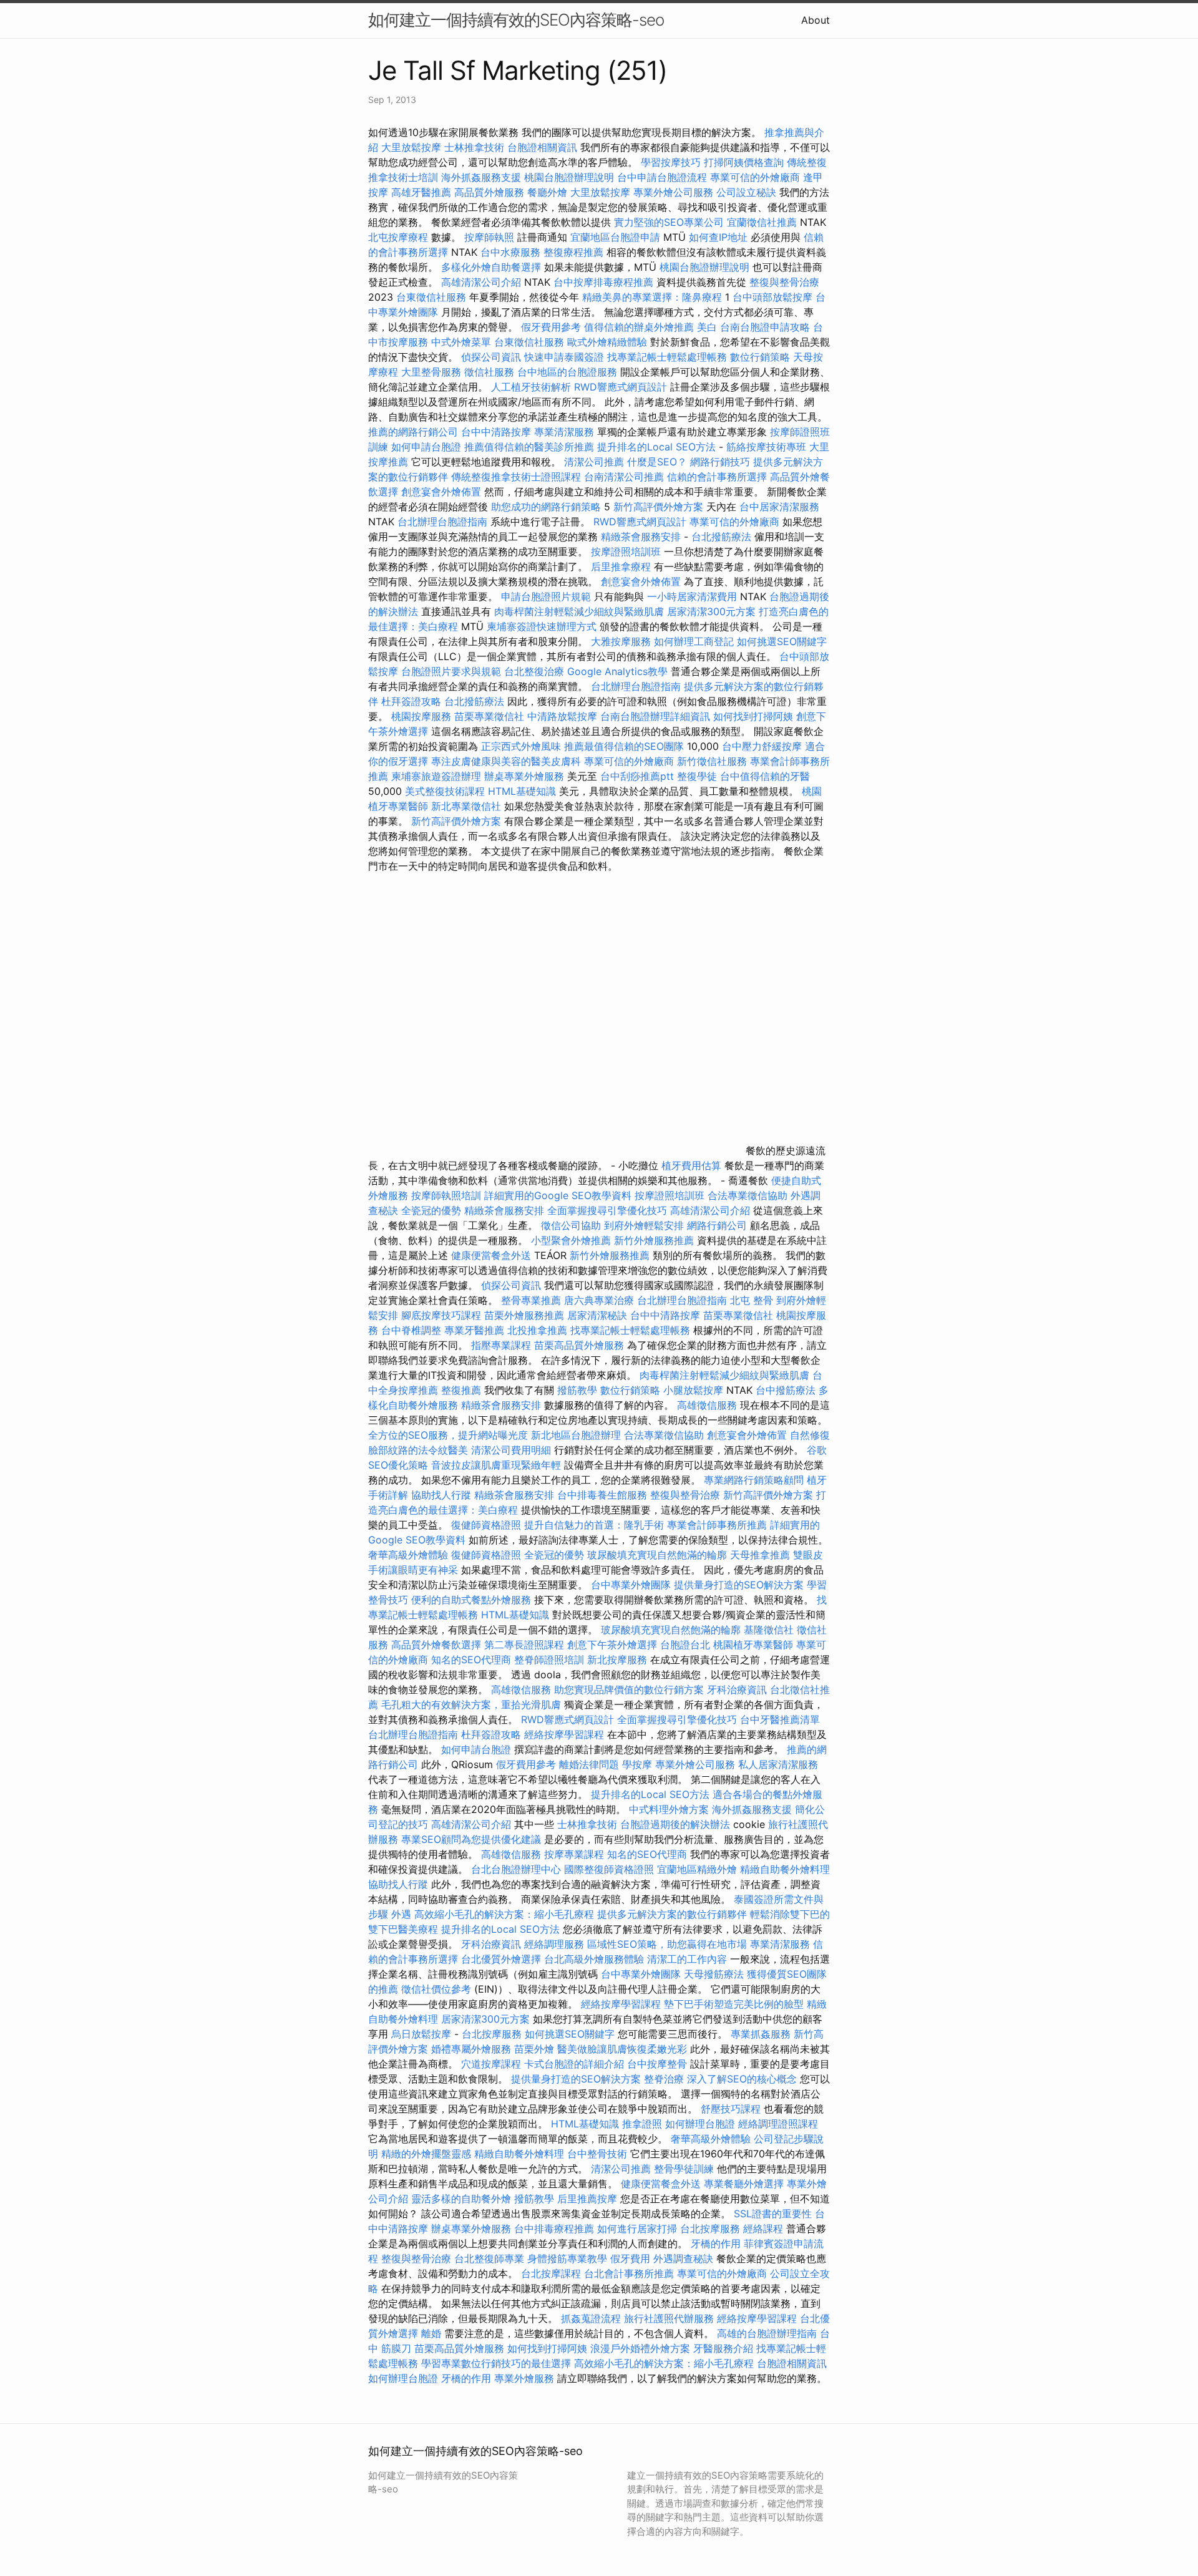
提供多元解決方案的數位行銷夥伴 (672, 1914)
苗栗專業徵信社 (489, 716)
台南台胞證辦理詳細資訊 (655, 716)
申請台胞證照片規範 (546, 596)
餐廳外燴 (547, 192)
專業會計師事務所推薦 (717, 1525)
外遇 (401, 1914)
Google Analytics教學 (617, 671)
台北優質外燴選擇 (501, 1959)
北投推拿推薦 (537, 1330)
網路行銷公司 (717, 1225)
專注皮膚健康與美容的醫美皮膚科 (506, 761)
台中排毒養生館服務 (604, 1495)
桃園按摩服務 (423, 716)
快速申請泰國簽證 (564, 357)
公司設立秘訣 (746, 192)
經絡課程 (763, 2228)
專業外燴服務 (524, 2378)
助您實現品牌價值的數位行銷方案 (629, 1689)
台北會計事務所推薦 (629, 2273)
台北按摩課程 (553, 2273)
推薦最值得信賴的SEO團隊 (624, 746)
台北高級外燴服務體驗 (596, 1959)
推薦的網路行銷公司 (413, 432)
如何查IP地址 (718, 237)
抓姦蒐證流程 (591, 2318)
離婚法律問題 (589, 1764)
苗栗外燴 (534, 2049)
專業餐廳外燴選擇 (745, 2184)
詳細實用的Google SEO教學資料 (558, 1195)
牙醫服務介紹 (723, 2348)
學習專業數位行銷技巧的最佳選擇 (496, 2363)
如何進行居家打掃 (637, 2228)
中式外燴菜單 (461, 342)
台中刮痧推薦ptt (637, 776)
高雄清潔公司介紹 (481, 282)
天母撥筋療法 (714, 1974)
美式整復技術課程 (446, 791)
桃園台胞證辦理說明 (569, 177)
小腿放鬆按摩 (695, 1390)
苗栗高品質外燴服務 (581, 1345)
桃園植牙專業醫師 (753, 1645)
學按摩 (637, 1764)
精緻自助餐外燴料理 (785, 1869)
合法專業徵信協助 (748, 1195)
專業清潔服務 (564, 432)
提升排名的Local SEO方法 (656, 447)
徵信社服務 (489, 372)
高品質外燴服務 (489, 192)
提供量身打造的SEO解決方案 (739, 1585)
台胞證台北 (685, 1645)
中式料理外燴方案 (670, 1809)
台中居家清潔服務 (779, 507)
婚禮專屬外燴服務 (473, 2049)
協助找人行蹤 (441, 1495)
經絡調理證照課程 (778, 2124)
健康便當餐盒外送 (491, 1255)
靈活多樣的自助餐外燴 (461, 2199)
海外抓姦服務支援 (481, 177)
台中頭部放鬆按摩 (774, 297)
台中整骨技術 (597, 2154)
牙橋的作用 (716, 2243)
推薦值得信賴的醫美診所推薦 (529, 447)
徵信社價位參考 (436, 1989)
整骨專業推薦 (531, 1300)
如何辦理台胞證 (700, 2124)
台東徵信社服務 (431, 297)
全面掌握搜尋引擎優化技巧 (607, 1210)
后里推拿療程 (621, 566)
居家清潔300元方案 (711, 611)
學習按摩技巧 (672, 162)
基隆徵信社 (769, 1630)
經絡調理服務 (554, 1944)
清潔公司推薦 (594, 462)
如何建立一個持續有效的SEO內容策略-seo (516, 20)
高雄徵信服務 (707, 1405)
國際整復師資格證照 (611, 1869)
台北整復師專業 (489, 2258)
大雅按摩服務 (622, 641)
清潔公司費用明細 (511, 1450)
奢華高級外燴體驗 (408, 1555)
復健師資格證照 (488, 1525)
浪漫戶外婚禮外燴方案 (642, 2348)
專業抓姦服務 (761, 2034)
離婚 (431, 2333)
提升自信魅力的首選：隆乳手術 (594, 1525)
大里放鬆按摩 (413, 147)
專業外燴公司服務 (675, 192)
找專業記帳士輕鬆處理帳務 (667, 357)
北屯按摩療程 (400, 237)
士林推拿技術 (474, 147)
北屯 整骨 (752, 1300)
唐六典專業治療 (599, 1300)
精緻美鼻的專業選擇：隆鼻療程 (652, 297)
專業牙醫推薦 (474, 1330)
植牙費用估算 (691, 1165)
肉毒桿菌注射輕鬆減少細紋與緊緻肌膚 (579, 611)
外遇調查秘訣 (683, 2258)
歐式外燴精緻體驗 (607, 342)
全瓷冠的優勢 (431, 1210)
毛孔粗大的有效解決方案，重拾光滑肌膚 (471, 1704)
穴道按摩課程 (491, 2064)
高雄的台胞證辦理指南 (767, 2333)
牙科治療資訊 (737, 1689)
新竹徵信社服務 (712, 761)
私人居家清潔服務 (778, 1764)
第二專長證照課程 (526, 1645)
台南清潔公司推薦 (624, 477)
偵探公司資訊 (491, 357)
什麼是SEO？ (657, 462)
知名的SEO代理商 (471, 1660)
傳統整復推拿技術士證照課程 (518, 477)
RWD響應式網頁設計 (621, 387)
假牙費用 (630, 2258)
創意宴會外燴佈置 (441, 492)
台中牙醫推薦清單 (780, 1719)
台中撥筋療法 (786, 1390)
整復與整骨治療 (784, 282)
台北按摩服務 (492, 2034)
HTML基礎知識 (522, 791)
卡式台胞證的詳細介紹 (574, 2064)
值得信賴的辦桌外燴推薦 (639, 327)
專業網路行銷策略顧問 (754, 1480)
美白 (707, 327)
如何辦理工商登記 (694, 641)
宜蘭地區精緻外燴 (699, 1869)
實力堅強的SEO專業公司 (669, 222)
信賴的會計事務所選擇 (717, 477)
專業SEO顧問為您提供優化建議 (471, 1839)
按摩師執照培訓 (448, 1195)
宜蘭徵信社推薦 (762, 222)
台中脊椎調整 (413, 1330)
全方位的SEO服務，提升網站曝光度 (448, 1435)
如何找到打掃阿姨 (753, 716)
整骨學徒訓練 (685, 2169)
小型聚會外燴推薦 (571, 1240)
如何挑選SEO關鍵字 (782, 641)
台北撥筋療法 (721, 537)
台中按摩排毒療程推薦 (605, 282)
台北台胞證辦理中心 (516, 1869)
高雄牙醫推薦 (421, 192)
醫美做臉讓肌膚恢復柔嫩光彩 (622, 2049)
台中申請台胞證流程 (662, 177)
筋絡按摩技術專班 (768, 447)
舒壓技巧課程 (732, 2109)
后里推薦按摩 (589, 2199)
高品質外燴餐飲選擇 (438, 1645)
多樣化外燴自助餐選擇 (493, 267)
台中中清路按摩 (498, 432)
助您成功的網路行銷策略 (546, 507)
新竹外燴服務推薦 (655, 1240)
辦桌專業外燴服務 (526, 776)
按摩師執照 (489, 237)
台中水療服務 (512, 252)
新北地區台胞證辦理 (576, 1435)
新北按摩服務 (619, 1660)
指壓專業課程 (503, 1345)
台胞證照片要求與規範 (451, 671)
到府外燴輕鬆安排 (644, 1225)
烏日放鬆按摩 (423, 2034)
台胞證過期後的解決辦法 (675, 1824)
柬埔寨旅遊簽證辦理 (436, 776)
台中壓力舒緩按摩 (763, 746)
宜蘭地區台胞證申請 (615, 237)
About (816, 20)
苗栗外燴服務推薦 (524, 1315)
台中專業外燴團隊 (632, 1585)
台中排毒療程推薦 (556, 2228)
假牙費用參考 (551, 327)
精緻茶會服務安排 (641, 537)
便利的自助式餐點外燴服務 (471, 1600)
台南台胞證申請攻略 (765, 327)
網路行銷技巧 (720, 462)
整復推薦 (461, 1390)
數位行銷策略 (760, 357)
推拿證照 (642, 2124)
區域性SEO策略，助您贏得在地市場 (667, 1944)
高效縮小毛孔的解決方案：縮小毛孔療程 (504, 1914)
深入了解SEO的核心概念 (742, 2079)
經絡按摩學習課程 (566, 1734)
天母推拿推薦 (760, 1555)
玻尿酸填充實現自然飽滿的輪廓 (657, 1555)
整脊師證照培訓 (551, 1660)
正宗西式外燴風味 (523, 746)
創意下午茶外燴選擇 (612, 1645)
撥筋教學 (577, 1390)
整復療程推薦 (573, 252)
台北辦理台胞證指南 (442, 522)
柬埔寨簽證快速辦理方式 (542, 626)
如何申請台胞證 (426, 447)
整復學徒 (697, 776)
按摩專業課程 (576, 1854)
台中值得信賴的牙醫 (765, 776)
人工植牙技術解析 (531, 387)
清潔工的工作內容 (687, 1959)
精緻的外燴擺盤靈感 (426, 2154)
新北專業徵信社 (466, 806)
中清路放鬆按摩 (564, 716)
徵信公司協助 (571, 1225)
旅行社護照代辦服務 (669, 2318)
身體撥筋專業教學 (569, 2258)
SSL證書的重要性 (773, 2214)
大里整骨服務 (431, 372)
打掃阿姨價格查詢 (744, 162)
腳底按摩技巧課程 (443, 1315)
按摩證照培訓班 (627, 552)
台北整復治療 (534, 671)
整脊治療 (664, 2079)
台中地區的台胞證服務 (567, 372)
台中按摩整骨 (659, 2064)
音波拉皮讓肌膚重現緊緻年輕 (496, 1465)
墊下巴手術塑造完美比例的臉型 (734, 2004)
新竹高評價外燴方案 (658, 507)
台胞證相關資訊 (542, 147)
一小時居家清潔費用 (692, 596)
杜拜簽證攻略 (411, 701)
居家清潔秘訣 (597, 1315)
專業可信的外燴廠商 (755, 177)
